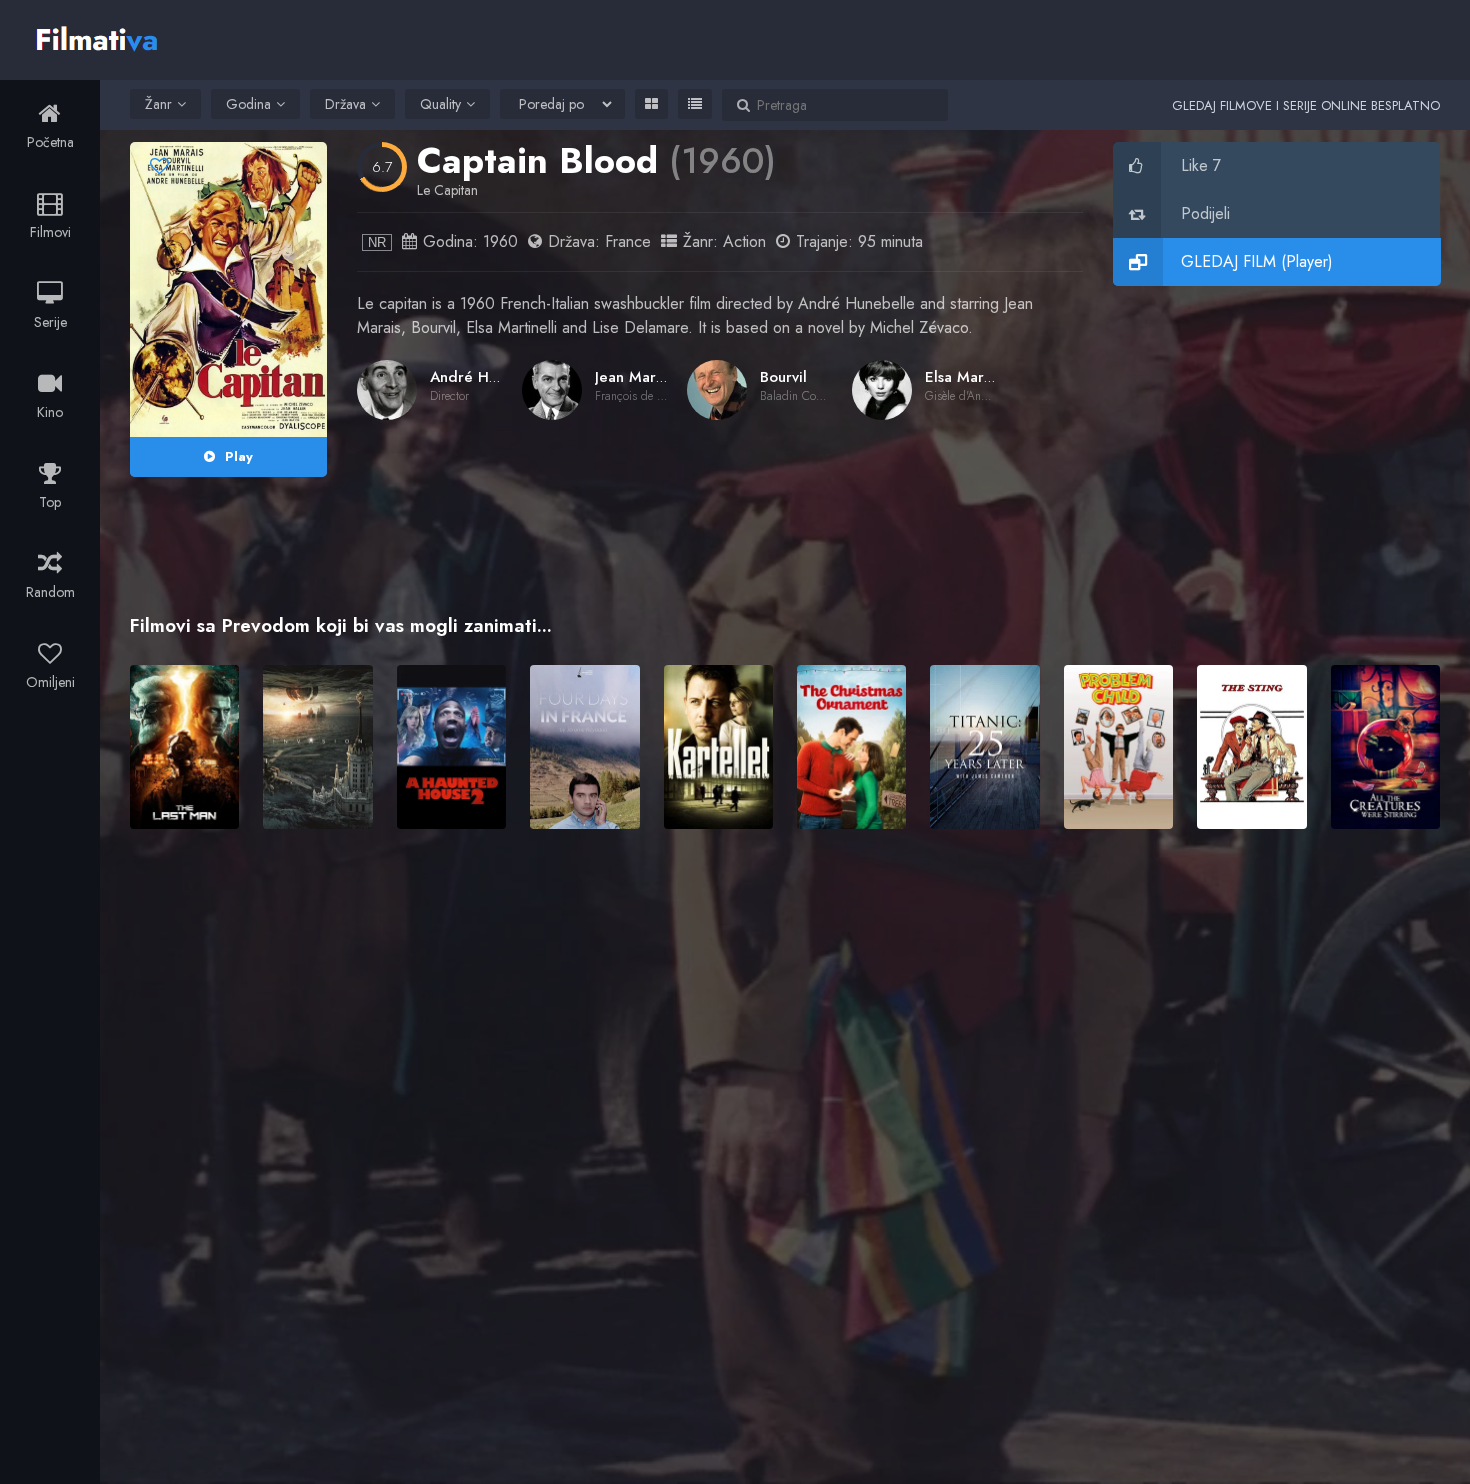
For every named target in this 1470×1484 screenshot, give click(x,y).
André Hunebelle (489, 377)
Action (744, 241)
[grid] (651, 104)
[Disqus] (785, 1134)
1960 (500, 241)
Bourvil (783, 377)
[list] (695, 104)
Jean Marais (634, 377)
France (628, 241)
